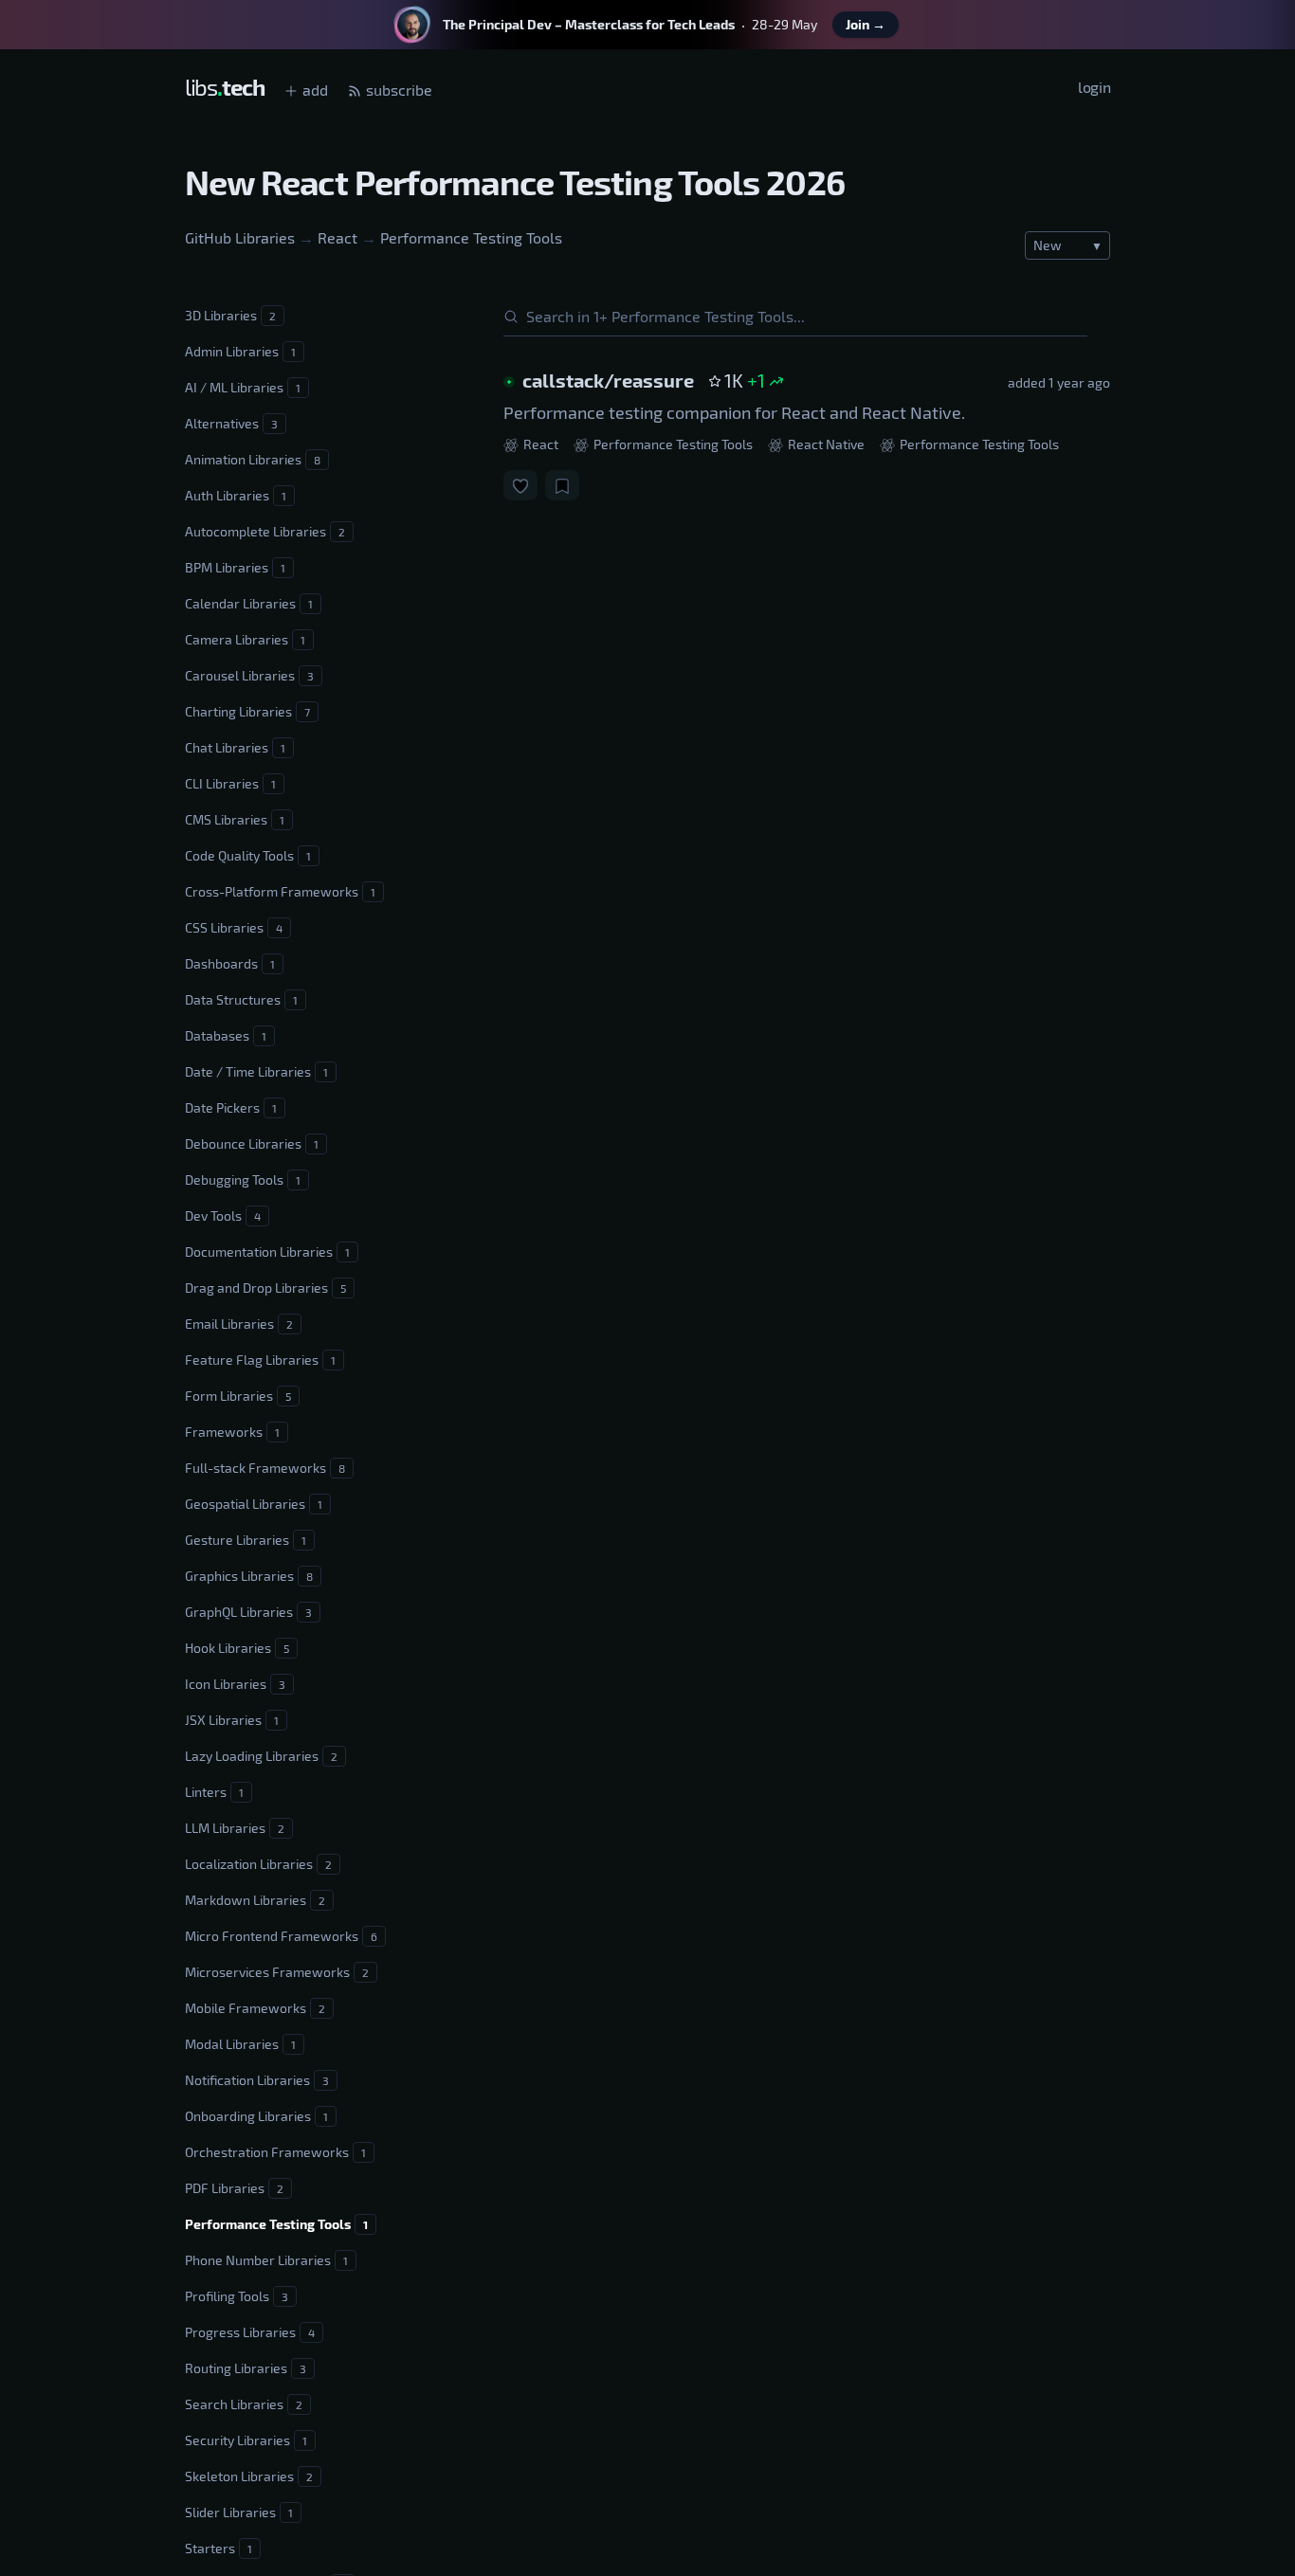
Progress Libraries (250, 2332)
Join (866, 24)
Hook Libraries (237, 1648)
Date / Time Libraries (256, 1071)
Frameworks (232, 1432)
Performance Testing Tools (471, 237)
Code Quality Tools (248, 855)
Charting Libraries (247, 711)
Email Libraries (239, 1324)
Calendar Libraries (249, 603)
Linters (214, 1792)
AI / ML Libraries (243, 387)
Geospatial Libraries (254, 1504)
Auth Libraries (236, 495)
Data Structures (241, 999)
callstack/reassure (608, 380)
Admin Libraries (240, 351)
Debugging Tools (243, 1179)
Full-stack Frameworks (265, 1468)
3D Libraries (230, 315)
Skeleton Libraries (249, 2476)
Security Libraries (246, 2440)
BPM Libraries (235, 567)
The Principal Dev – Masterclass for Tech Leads (589, 24)
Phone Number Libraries (266, 2260)
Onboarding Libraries (256, 2116)
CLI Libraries (230, 783)
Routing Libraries (246, 2368)
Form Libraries (238, 1396)
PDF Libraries (234, 2188)
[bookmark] (562, 485)
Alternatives (231, 423)
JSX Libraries (232, 1720)
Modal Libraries (240, 2044)
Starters (219, 2548)
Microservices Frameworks (277, 1972)
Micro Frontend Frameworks (281, 1936)
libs (225, 87)
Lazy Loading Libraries (261, 1756)
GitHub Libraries (240, 237)
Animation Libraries (253, 459)
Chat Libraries (235, 747)
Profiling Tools (237, 2296)
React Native (825, 444)
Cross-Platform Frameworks (280, 891)
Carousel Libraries (249, 675)
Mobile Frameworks (255, 2008)
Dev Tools (223, 1215)
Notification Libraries (257, 2080)
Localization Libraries (258, 1864)
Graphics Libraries (249, 1576)
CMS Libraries (235, 819)
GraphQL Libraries (248, 1612)
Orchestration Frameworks (275, 2152)
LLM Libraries (235, 1828)
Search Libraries (244, 2404)
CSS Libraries (234, 927)
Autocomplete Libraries (265, 531)
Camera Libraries (245, 639)
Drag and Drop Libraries (265, 1288)
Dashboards (230, 963)
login (1094, 87)
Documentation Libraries (267, 1252)
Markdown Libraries (255, 1900)
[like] (520, 485)
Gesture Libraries (246, 1540)
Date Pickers (231, 1107)
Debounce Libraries (252, 1143)
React (337, 237)
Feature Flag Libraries (260, 1360)
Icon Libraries (235, 1684)
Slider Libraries (239, 2512)
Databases (226, 1035)
